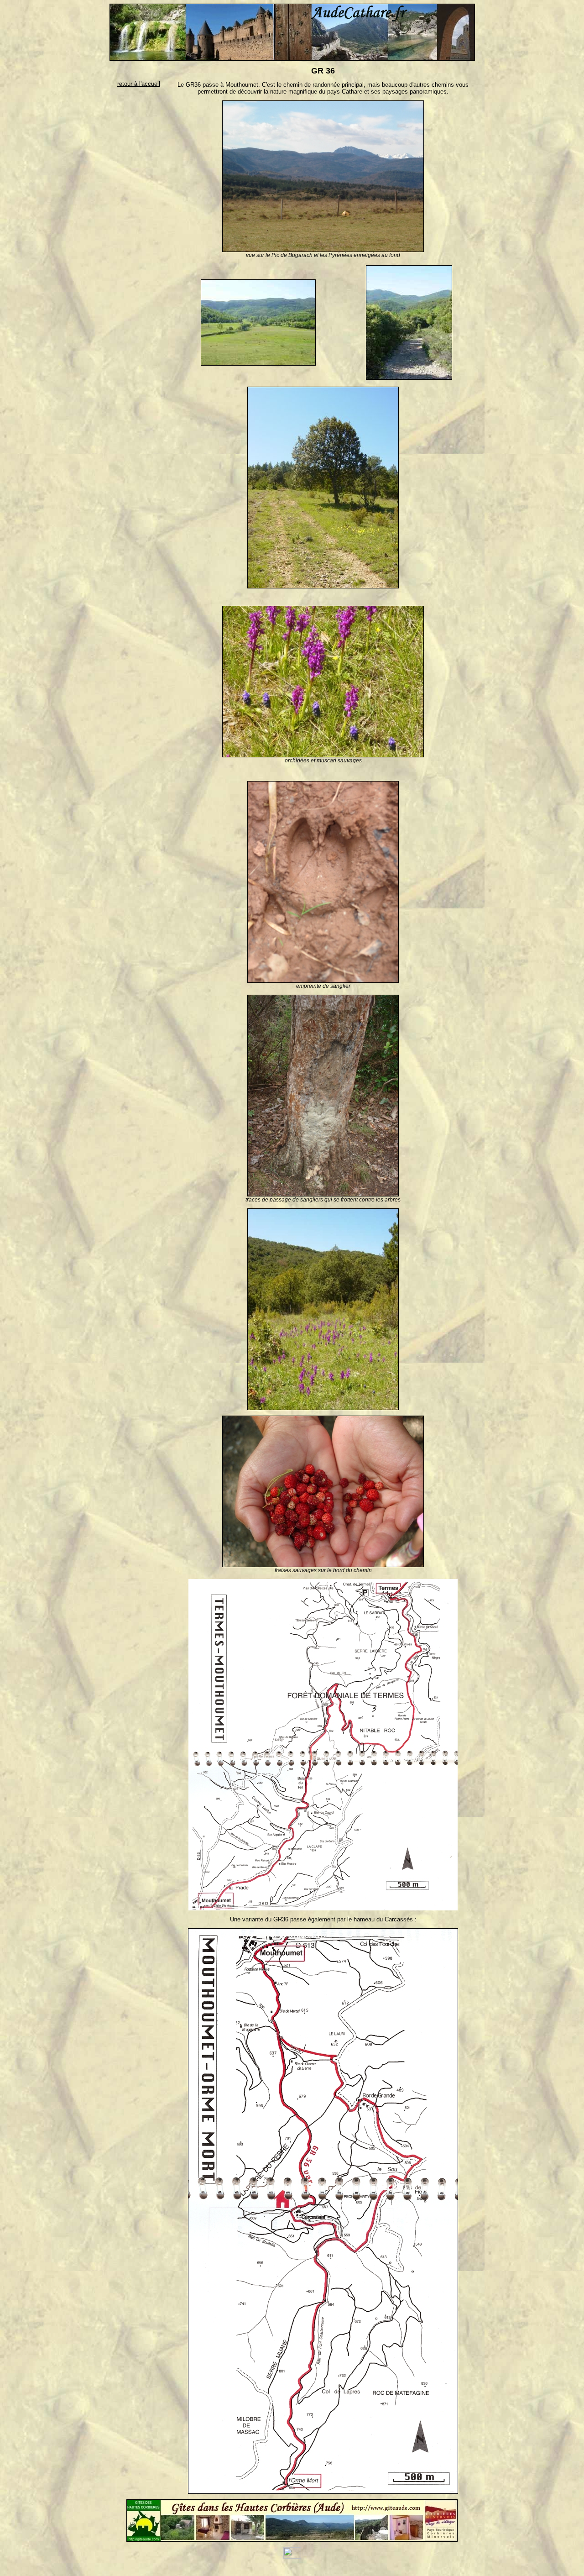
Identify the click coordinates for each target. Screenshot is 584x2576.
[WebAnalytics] (292, 2557)
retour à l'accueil (139, 84)
